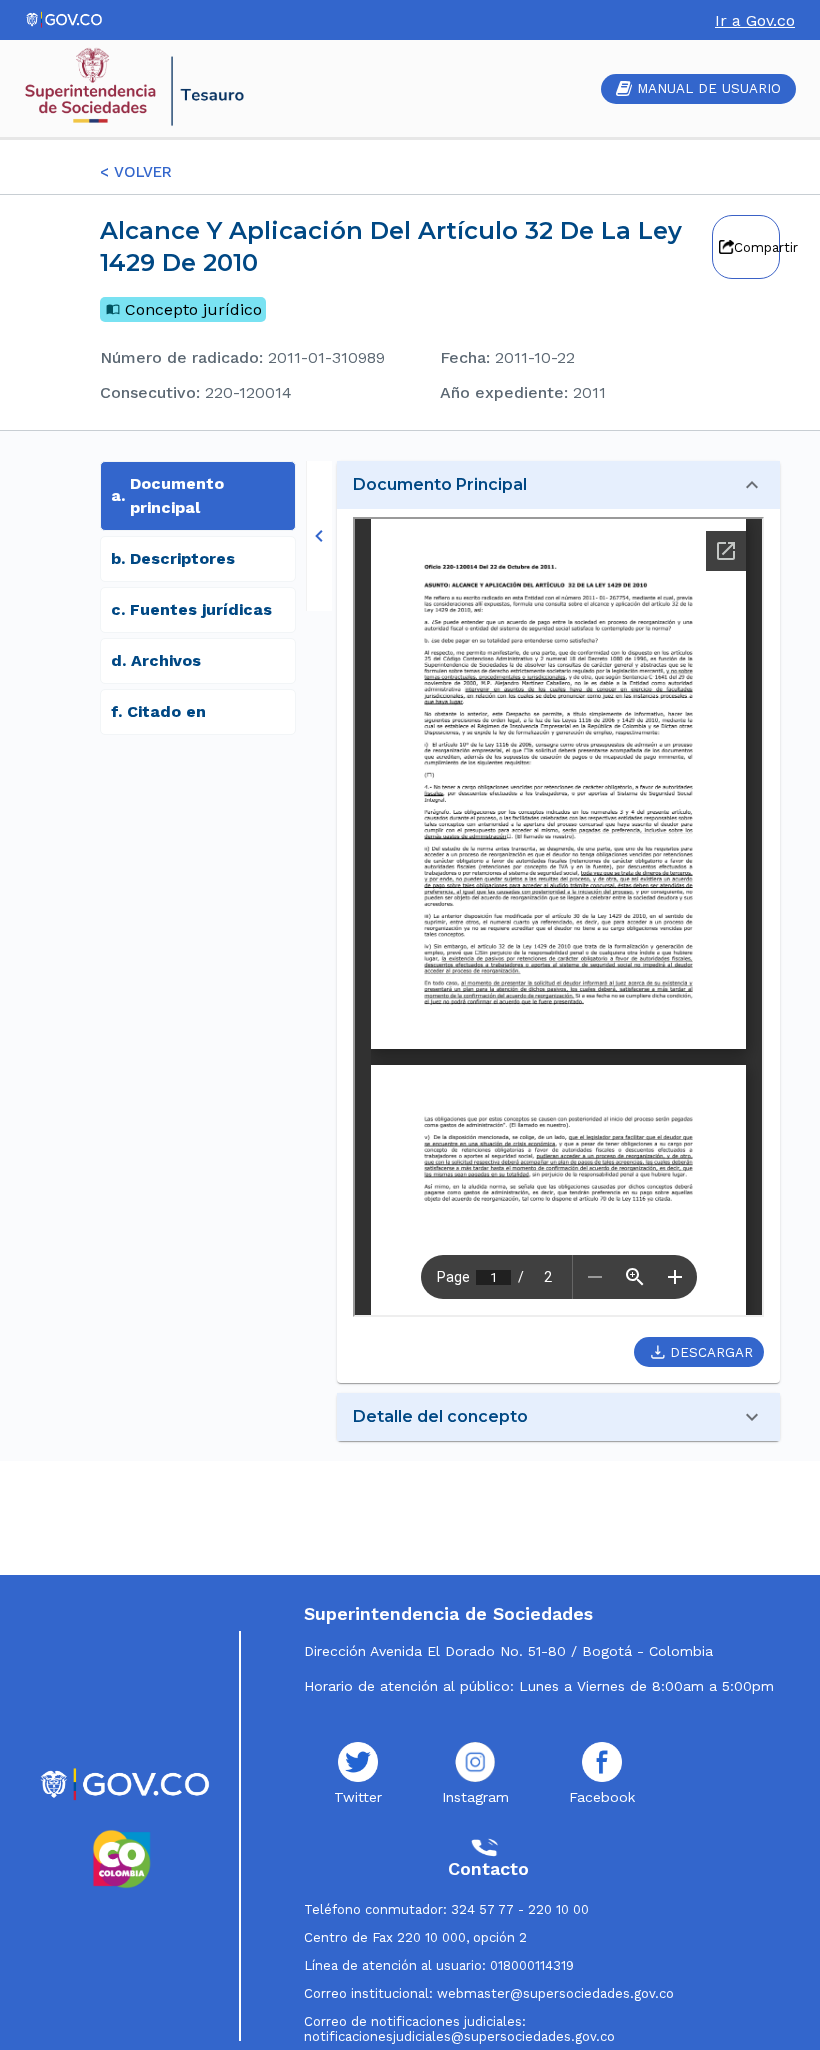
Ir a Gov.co (755, 20)
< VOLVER (136, 172)
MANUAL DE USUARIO (709, 88)
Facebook (602, 1797)
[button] (558, 485)
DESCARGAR (711, 1352)
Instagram (475, 1797)
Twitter (358, 1797)
